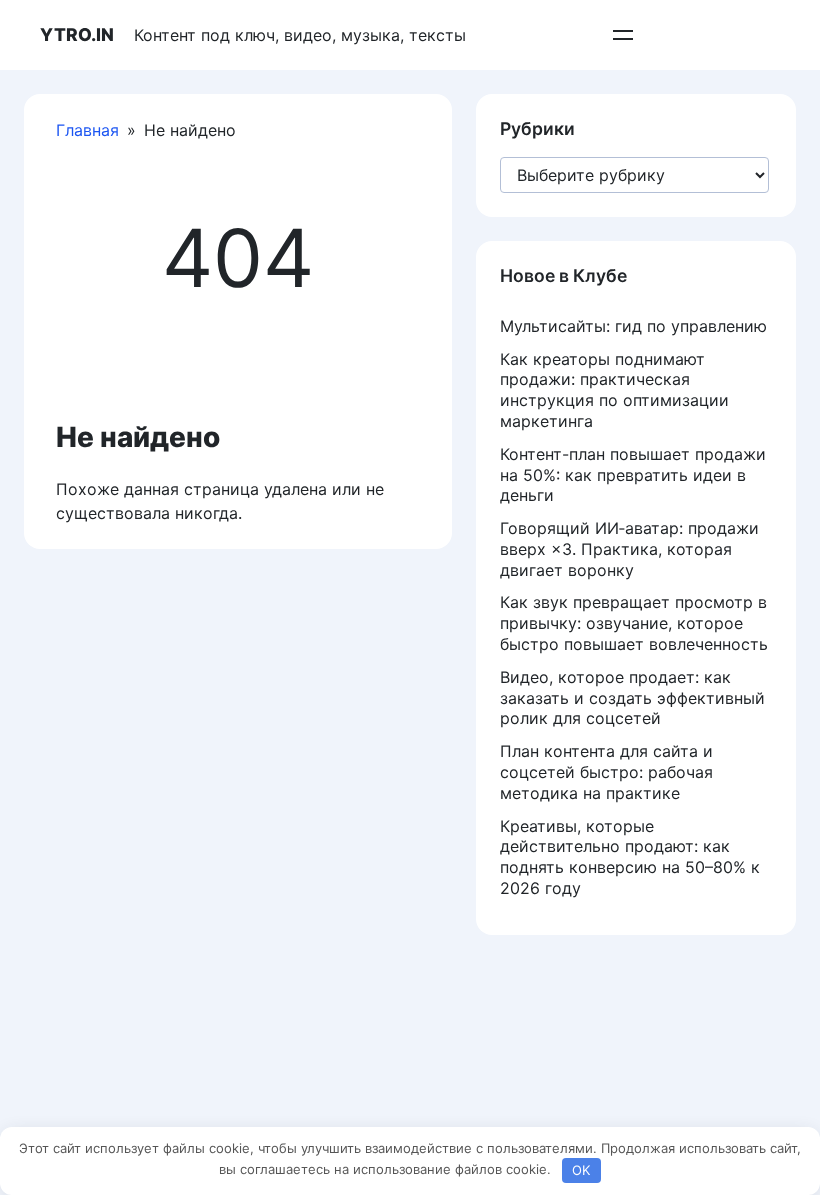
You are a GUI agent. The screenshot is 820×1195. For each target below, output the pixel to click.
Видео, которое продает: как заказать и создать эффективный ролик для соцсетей (632, 698)
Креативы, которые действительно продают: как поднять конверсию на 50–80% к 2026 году (630, 857)
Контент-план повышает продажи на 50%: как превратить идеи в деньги (633, 475)
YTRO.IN (77, 34)
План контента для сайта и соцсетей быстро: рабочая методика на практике (606, 772)
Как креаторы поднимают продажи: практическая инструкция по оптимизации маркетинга (614, 390)
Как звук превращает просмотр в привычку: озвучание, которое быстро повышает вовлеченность (634, 623)
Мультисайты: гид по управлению (633, 326)
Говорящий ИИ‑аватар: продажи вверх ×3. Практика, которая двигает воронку (629, 549)
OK (581, 1170)
